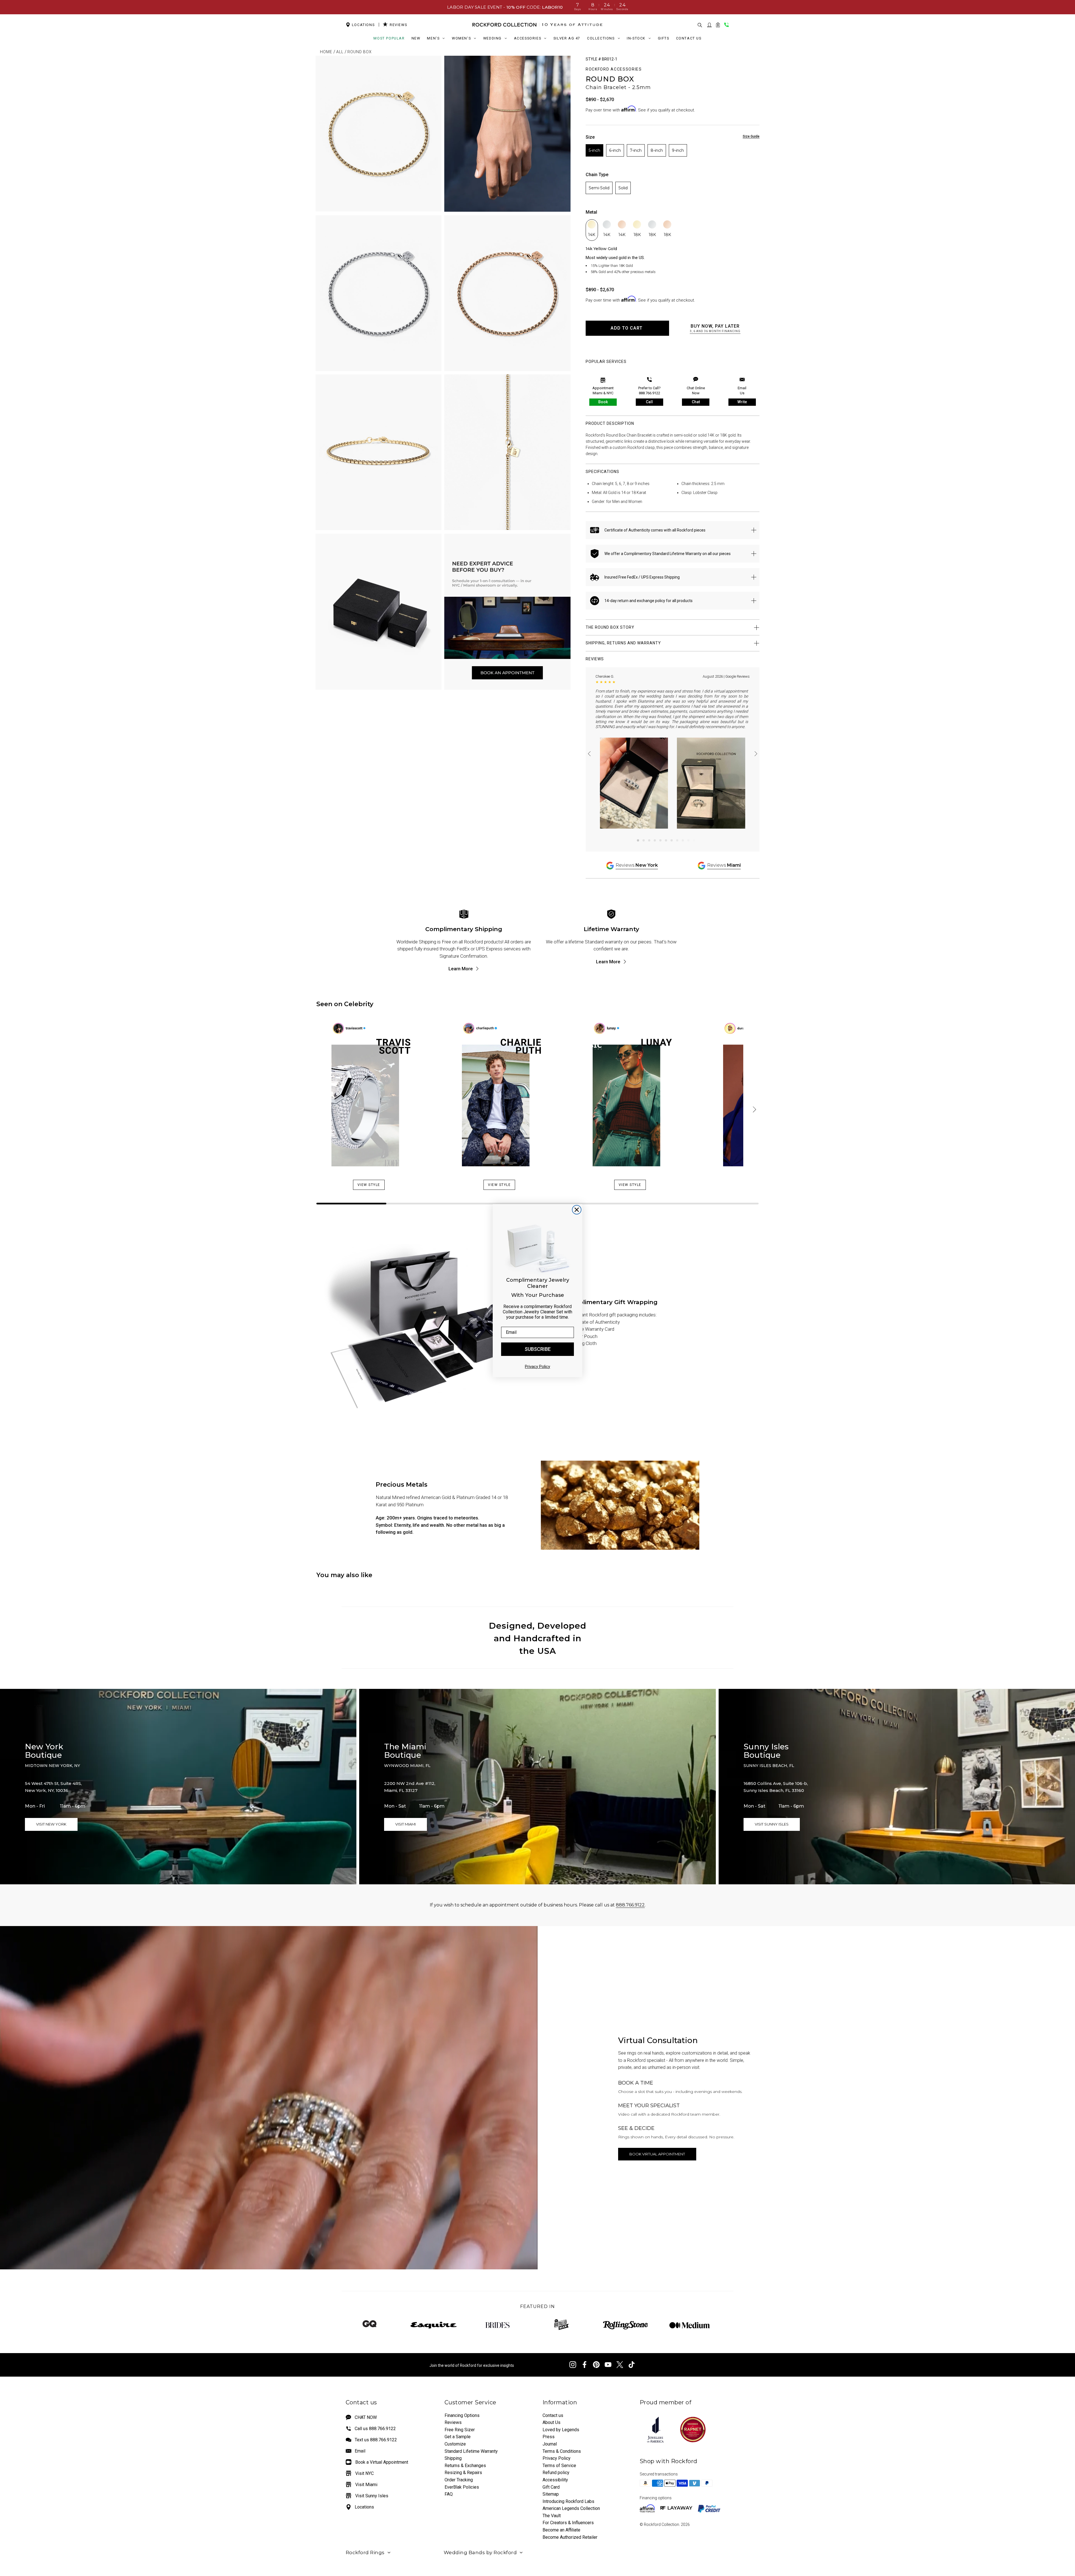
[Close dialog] (577, 1210)
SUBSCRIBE (538, 1349)
